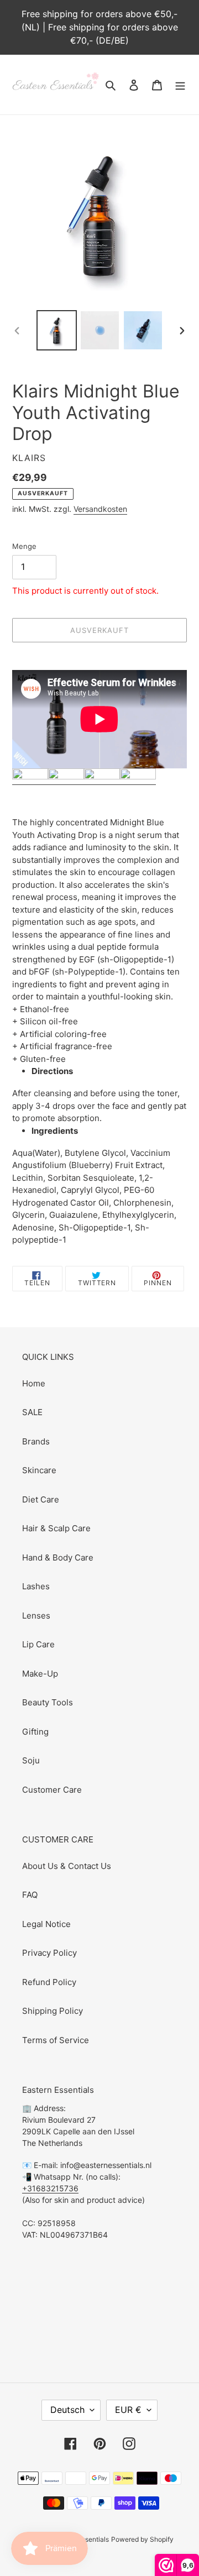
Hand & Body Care (58, 1557)
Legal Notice (46, 1924)
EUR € (128, 2410)
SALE (32, 1412)
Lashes (36, 1586)
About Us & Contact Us (67, 1866)
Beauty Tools (48, 1702)
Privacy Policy (49, 1953)
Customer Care (52, 1790)
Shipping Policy (53, 2011)
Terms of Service (56, 2040)
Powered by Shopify (142, 2539)
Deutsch (67, 2410)
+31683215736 (50, 2188)
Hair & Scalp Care (56, 1528)
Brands (36, 1441)
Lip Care (38, 1644)
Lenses (36, 1616)
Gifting (35, 1732)
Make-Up (40, 1674)
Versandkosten (100, 509)
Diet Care (41, 1499)
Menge (24, 546)
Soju (31, 1760)
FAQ (30, 1895)
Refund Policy (49, 1982)
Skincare (39, 1470)
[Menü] (180, 85)
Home (34, 1383)
